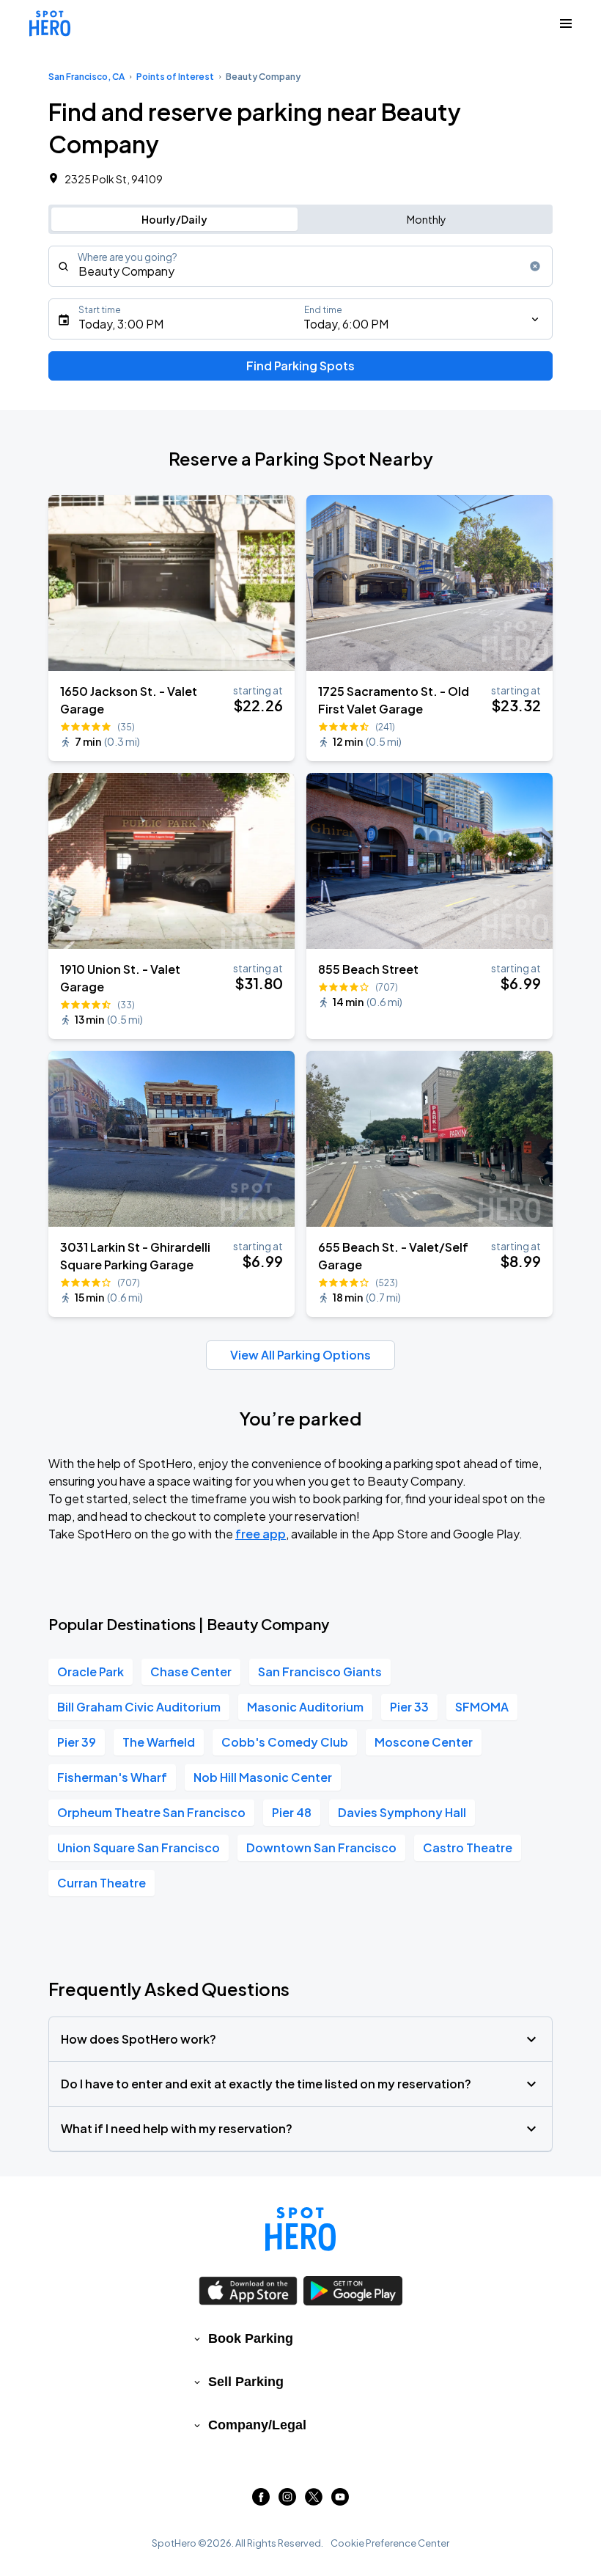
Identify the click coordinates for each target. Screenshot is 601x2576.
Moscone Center (424, 1742)
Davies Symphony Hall (402, 1812)
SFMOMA (482, 1707)
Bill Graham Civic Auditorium (139, 1707)
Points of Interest (175, 77)
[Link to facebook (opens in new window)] (261, 2501)
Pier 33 (409, 1707)
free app (261, 1534)
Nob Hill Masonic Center (263, 1777)
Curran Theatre (102, 1883)
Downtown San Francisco (321, 1847)
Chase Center (191, 1672)
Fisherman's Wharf (112, 1777)
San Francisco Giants (320, 1672)
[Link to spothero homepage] (300, 2229)
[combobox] (300, 266)
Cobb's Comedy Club (285, 1742)
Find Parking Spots (300, 366)
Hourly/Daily (174, 219)
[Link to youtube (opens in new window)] (340, 2501)
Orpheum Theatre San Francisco (151, 1812)
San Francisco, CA (86, 77)
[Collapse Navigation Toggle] (566, 23)
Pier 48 (292, 1812)
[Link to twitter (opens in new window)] (314, 2501)
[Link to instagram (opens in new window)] (287, 2501)
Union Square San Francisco (139, 1847)
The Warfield (159, 1742)
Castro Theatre (468, 1847)
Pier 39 (77, 1742)
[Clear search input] (535, 266)
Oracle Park (91, 1672)
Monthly (427, 219)
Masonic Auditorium (305, 1707)
